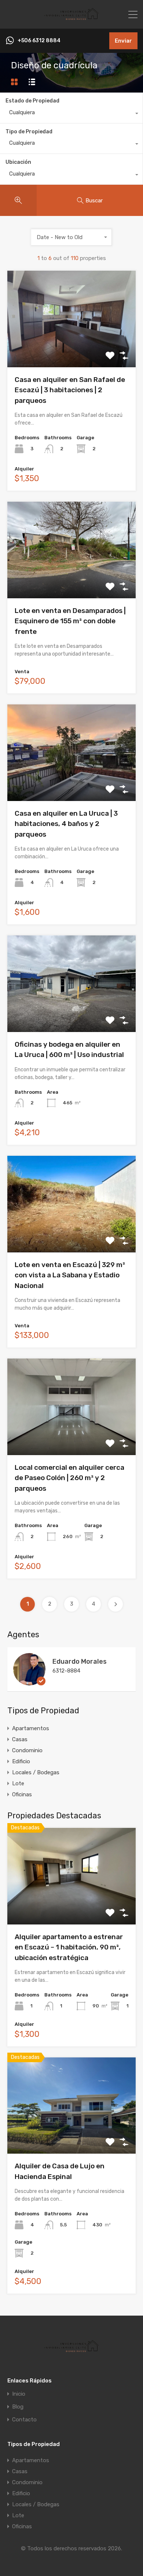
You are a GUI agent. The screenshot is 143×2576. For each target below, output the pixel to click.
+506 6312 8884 (39, 41)
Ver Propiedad (72, 348)
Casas (20, 1739)
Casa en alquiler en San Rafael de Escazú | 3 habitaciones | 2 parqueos (70, 390)
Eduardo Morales (80, 1662)
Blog (18, 2407)
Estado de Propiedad (32, 101)
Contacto (24, 2420)
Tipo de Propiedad (29, 132)
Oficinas (22, 1794)
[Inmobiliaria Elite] (71, 20)
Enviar (123, 41)
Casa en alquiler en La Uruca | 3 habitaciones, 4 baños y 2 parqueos (66, 824)
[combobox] (71, 114)
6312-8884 (66, 1671)
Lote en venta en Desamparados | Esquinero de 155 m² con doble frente (70, 621)
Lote (18, 1783)
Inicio (19, 2394)
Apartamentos (31, 1728)
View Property (72, 1905)
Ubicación (18, 162)
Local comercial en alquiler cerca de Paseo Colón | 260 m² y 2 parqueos (69, 1478)
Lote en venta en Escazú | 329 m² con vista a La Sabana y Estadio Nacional (70, 1275)
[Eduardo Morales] (29, 1682)
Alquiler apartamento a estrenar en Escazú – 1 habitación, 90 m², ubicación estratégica (69, 1947)
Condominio (27, 1750)
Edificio (21, 1761)
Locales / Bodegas (36, 1772)
